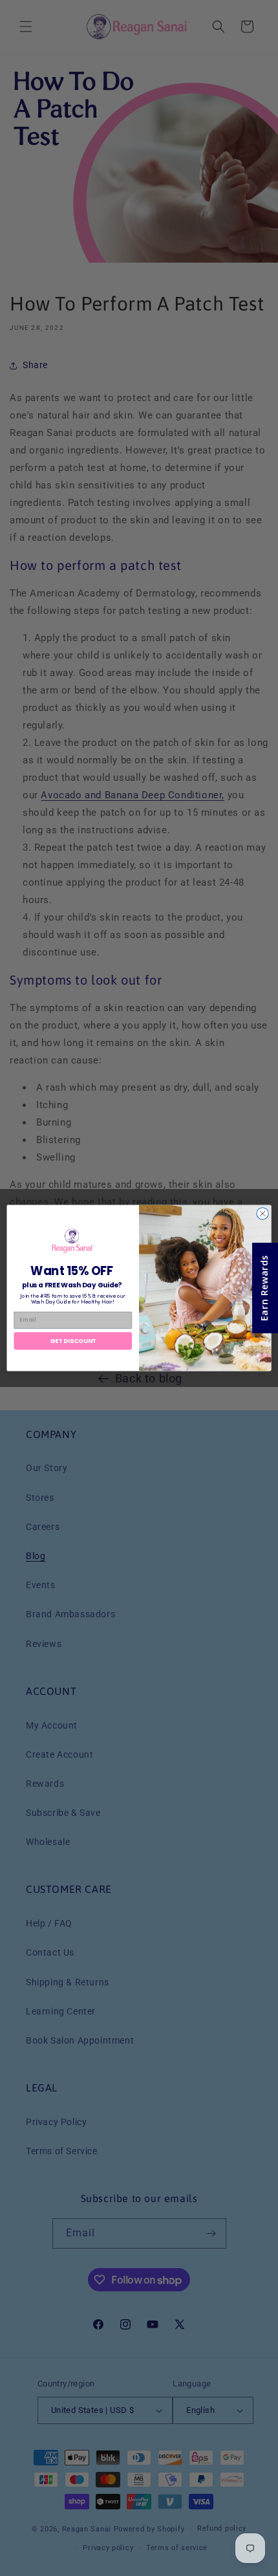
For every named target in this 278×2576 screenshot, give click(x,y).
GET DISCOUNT (73, 1341)
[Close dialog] (262, 1214)
